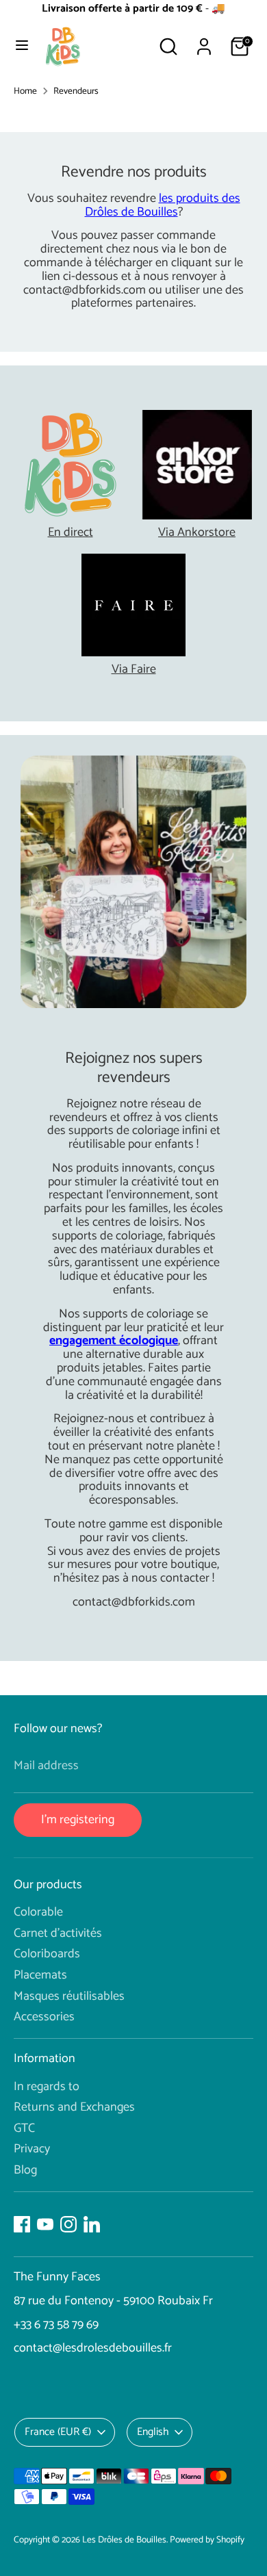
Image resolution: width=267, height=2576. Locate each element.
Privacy (32, 2149)
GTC (24, 2128)
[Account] (204, 39)
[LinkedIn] (92, 2224)
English (153, 2432)
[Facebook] (22, 2224)
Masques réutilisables (69, 1996)
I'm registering (78, 1820)
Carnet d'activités (58, 1933)
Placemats (40, 1975)
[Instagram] (68, 2224)
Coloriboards (47, 1954)
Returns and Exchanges (74, 2107)
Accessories (44, 2017)
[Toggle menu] (22, 47)
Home (25, 91)
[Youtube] (45, 2224)
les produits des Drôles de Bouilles (163, 205)
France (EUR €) (58, 2432)
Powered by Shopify (207, 2540)
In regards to (47, 2087)
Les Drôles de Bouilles (124, 2540)
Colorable (38, 1912)
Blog (25, 2170)
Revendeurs (76, 91)
